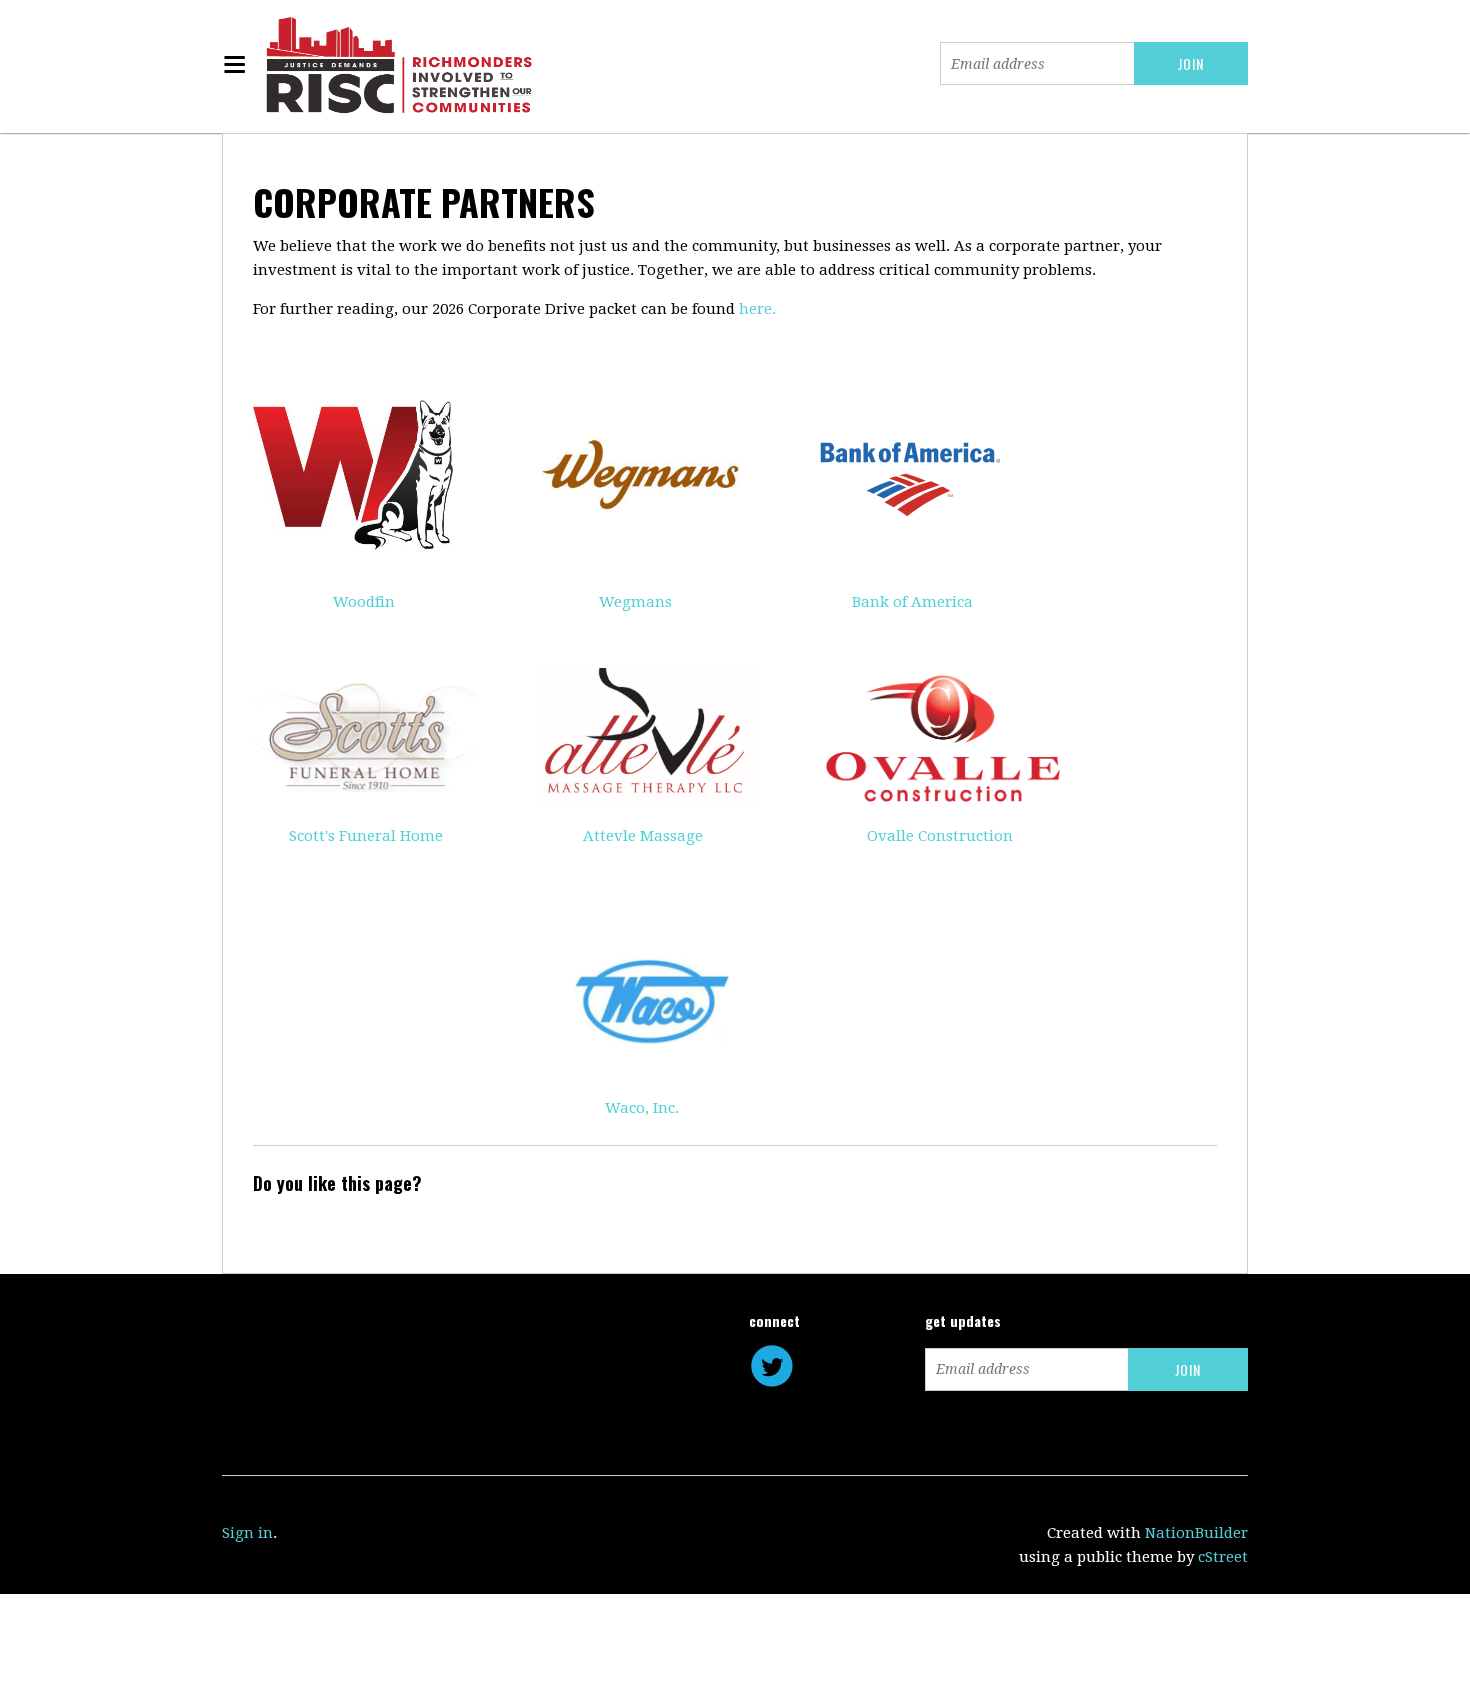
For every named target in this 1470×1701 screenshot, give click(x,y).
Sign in (247, 1533)
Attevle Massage (643, 836)
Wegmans (635, 602)
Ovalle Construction (940, 836)
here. (757, 309)
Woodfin (364, 602)
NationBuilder (1196, 1533)
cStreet (1223, 1557)
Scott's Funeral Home (366, 836)
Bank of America (912, 602)
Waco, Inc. (642, 1108)
